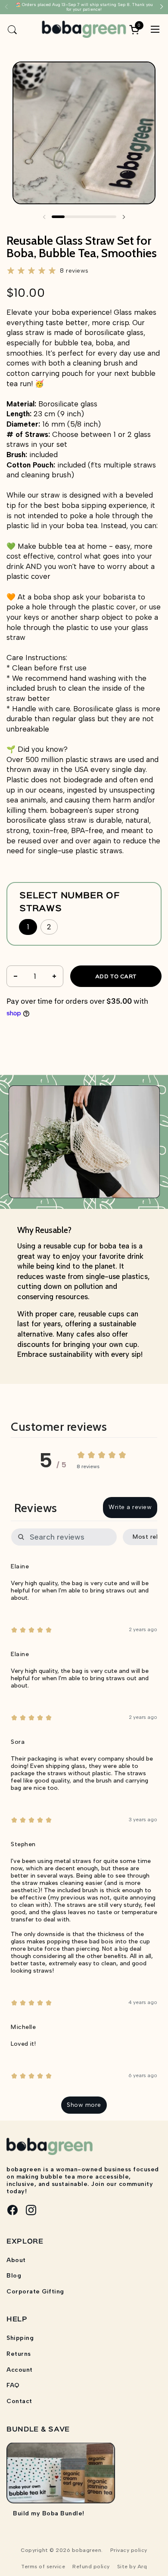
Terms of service (43, 2567)
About (16, 2260)
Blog (14, 2276)
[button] (12, 29)
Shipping (20, 2338)
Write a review (130, 1507)
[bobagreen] (84, 29)
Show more (84, 2105)
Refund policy (91, 2567)
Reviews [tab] (36, 1508)
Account (20, 2370)
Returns (19, 2354)
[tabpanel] (84, 1822)
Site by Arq (132, 2567)
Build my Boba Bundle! (49, 2513)
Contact (19, 2401)
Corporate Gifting (35, 2292)
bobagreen (87, 2550)
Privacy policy (129, 2550)
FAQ (13, 2385)
